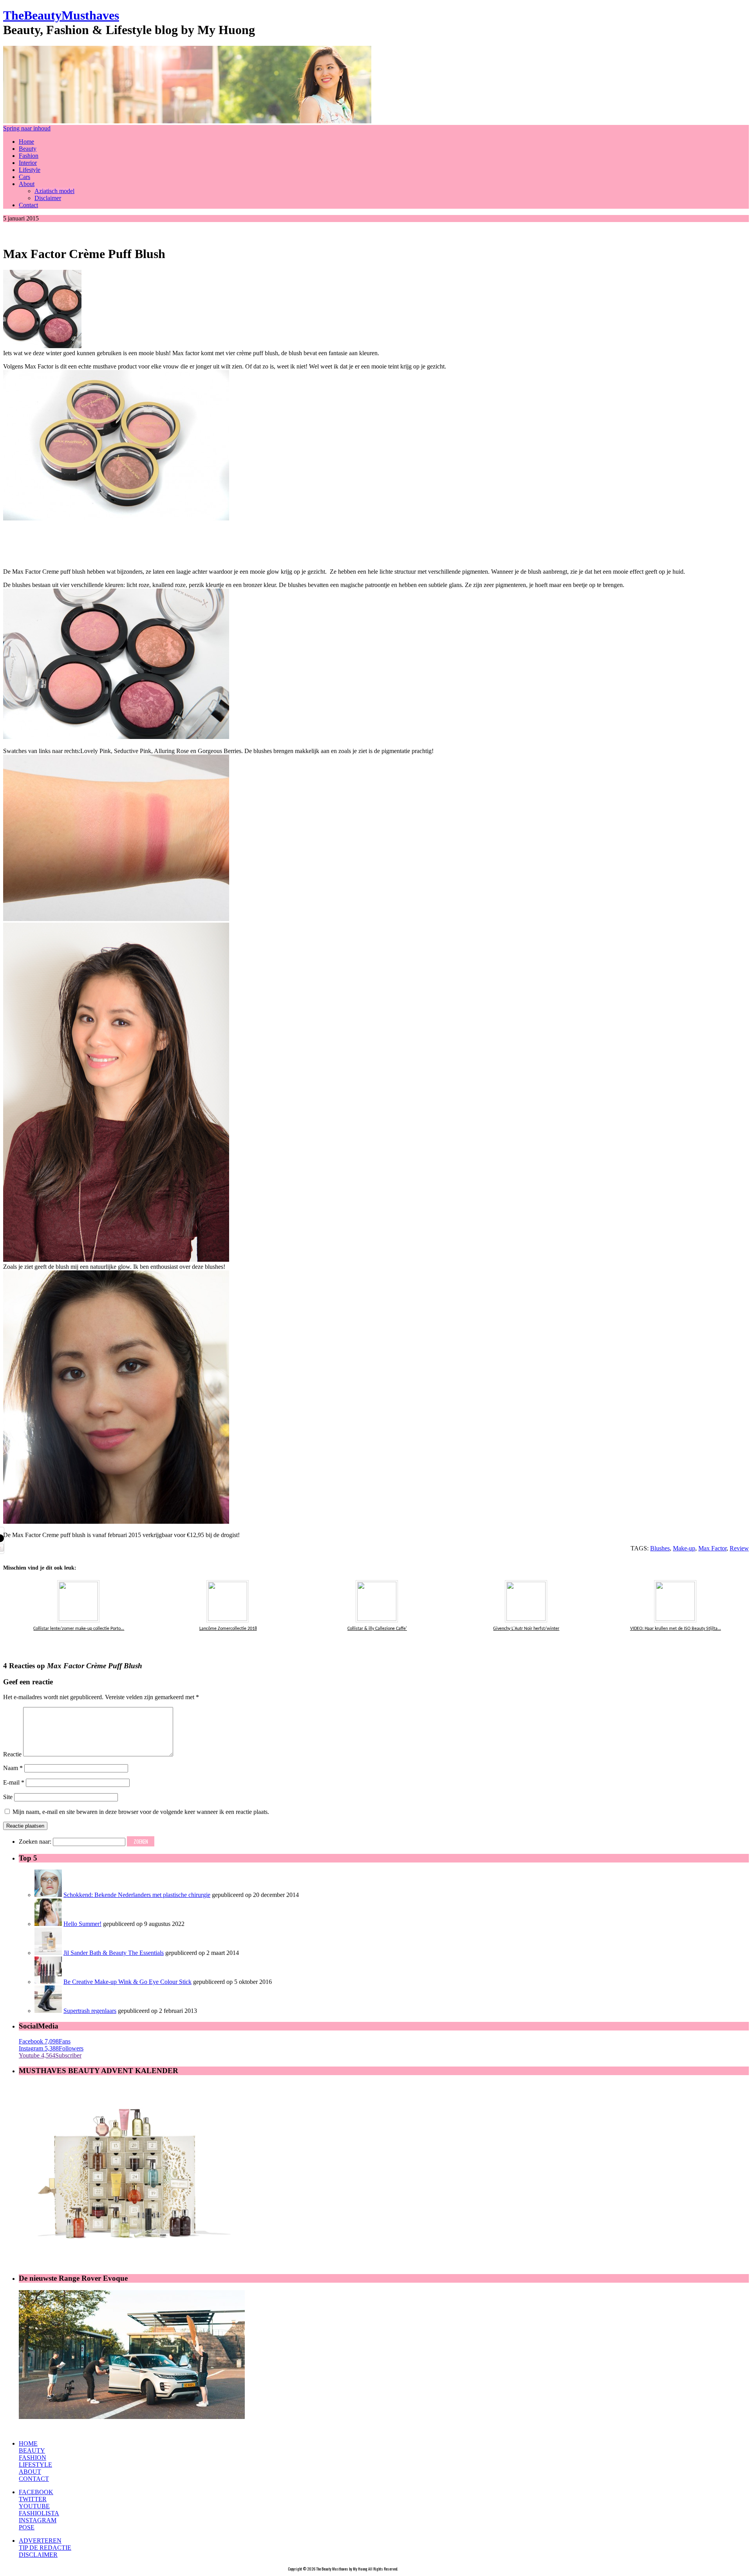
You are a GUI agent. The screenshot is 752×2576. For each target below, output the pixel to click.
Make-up (684, 1548)
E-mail (14, 1782)
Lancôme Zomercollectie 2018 (228, 1629)
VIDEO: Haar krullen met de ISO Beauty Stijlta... (676, 1629)
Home (26, 142)
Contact (28, 205)
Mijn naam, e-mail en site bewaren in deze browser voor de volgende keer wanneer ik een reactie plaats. (141, 1812)
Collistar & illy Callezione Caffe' (377, 1629)
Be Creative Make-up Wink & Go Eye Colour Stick (127, 1982)
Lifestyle (30, 170)
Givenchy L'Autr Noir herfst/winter (526, 1629)
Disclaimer (48, 198)
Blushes (660, 1548)
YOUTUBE (34, 2506)
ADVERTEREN (40, 2541)
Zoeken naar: (35, 1842)
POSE (27, 2527)
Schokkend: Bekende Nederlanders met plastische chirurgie (137, 1895)
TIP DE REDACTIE (45, 2548)
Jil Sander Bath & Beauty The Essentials (114, 1953)
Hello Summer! (82, 1924)
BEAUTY (32, 2450)
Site (8, 1797)
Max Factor (712, 1548)
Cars (24, 177)
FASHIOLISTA (39, 2513)
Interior (28, 163)
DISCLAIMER (38, 2555)
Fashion (29, 156)
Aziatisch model (54, 191)
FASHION (33, 2458)
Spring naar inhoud (27, 128)
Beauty (28, 149)
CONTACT (34, 2479)
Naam (13, 1768)
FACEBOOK (36, 2492)
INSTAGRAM (38, 2520)
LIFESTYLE (35, 2465)
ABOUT (30, 2472)
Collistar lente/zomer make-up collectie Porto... (79, 1629)
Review (739, 1548)
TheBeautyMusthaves (61, 15)
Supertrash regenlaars (90, 2011)
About (27, 184)
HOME (28, 2443)
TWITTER (33, 2499)
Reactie (12, 1754)
